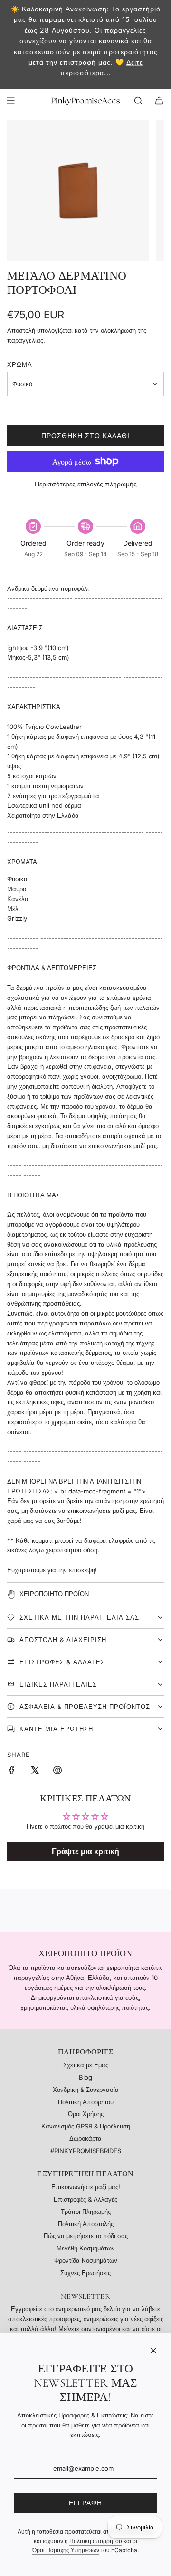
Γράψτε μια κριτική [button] (85, 1851)
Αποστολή (21, 330)
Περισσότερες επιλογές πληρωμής (86, 484)
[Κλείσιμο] (153, 2351)
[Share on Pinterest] (57, 1772)
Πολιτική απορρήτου (96, 2541)
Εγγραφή (85, 2503)
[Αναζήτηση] (138, 101)
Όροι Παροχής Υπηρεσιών (66, 2550)
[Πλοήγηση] (10, 101)
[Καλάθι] (159, 101)
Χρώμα (20, 364)
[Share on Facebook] (12, 1772)
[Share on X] (35, 1772)
